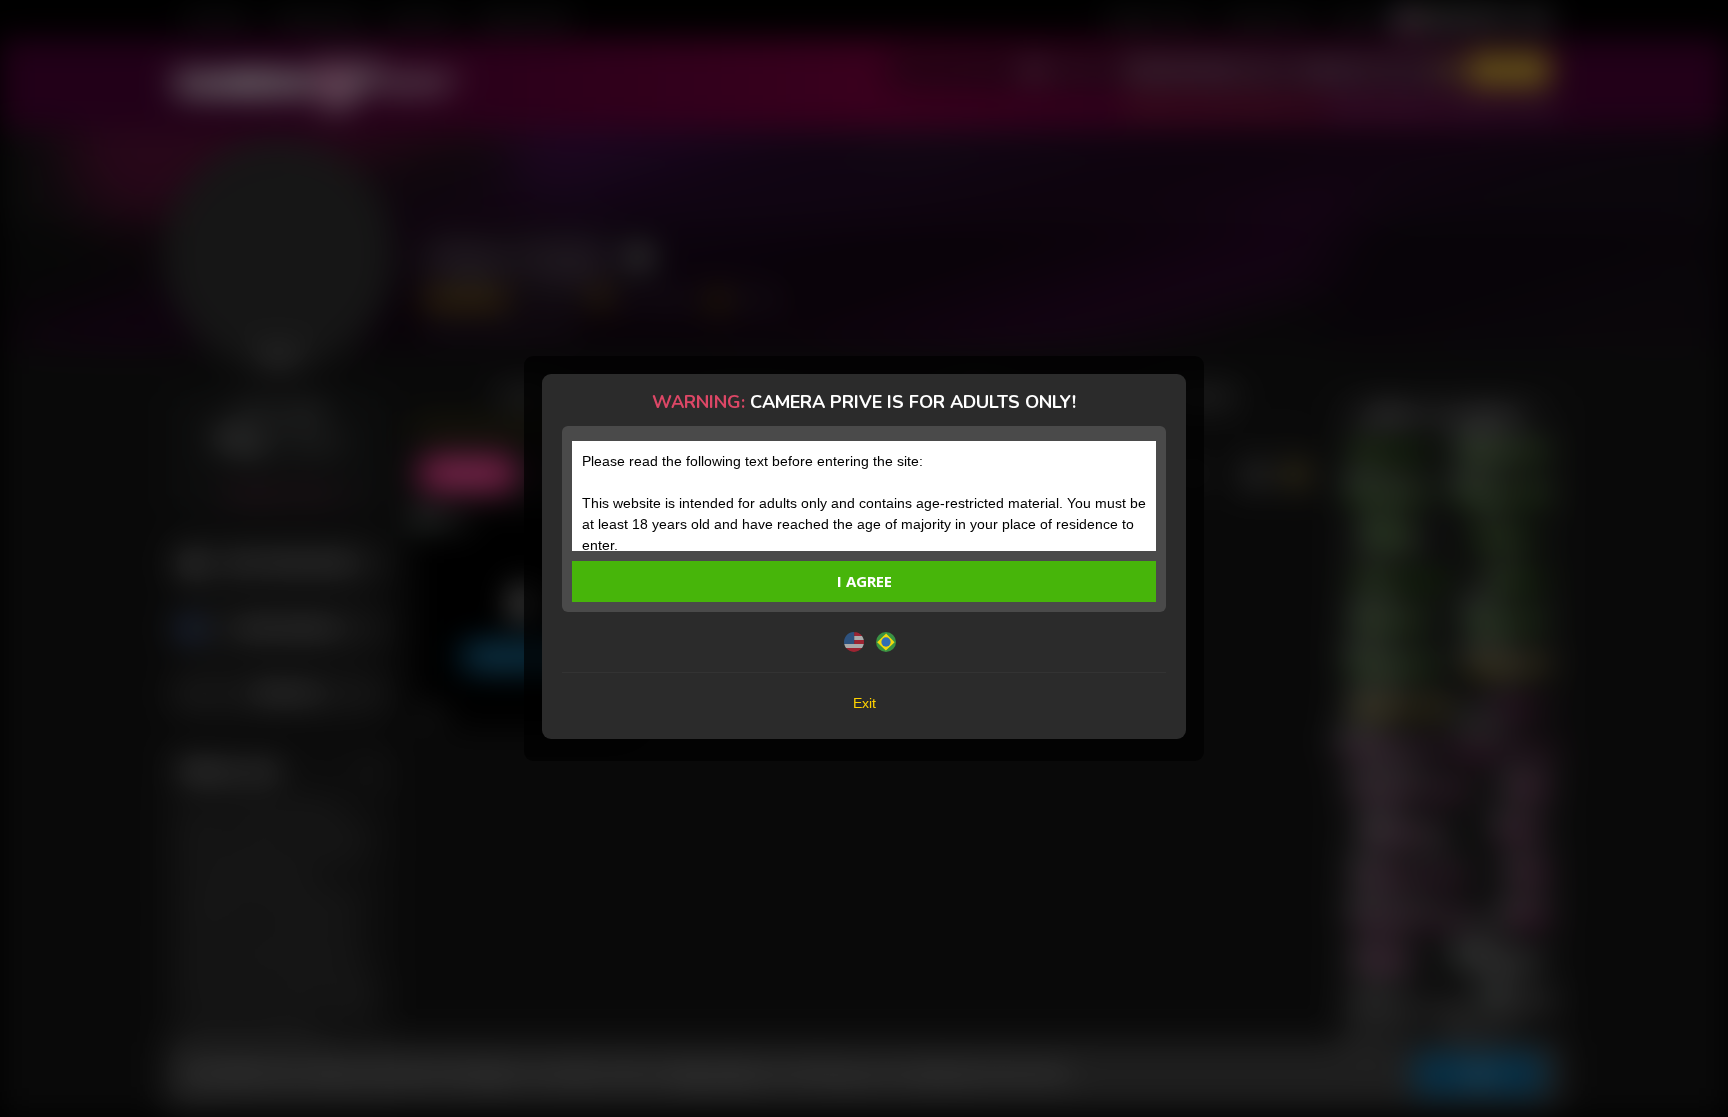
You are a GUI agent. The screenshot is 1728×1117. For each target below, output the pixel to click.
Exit (864, 703)
